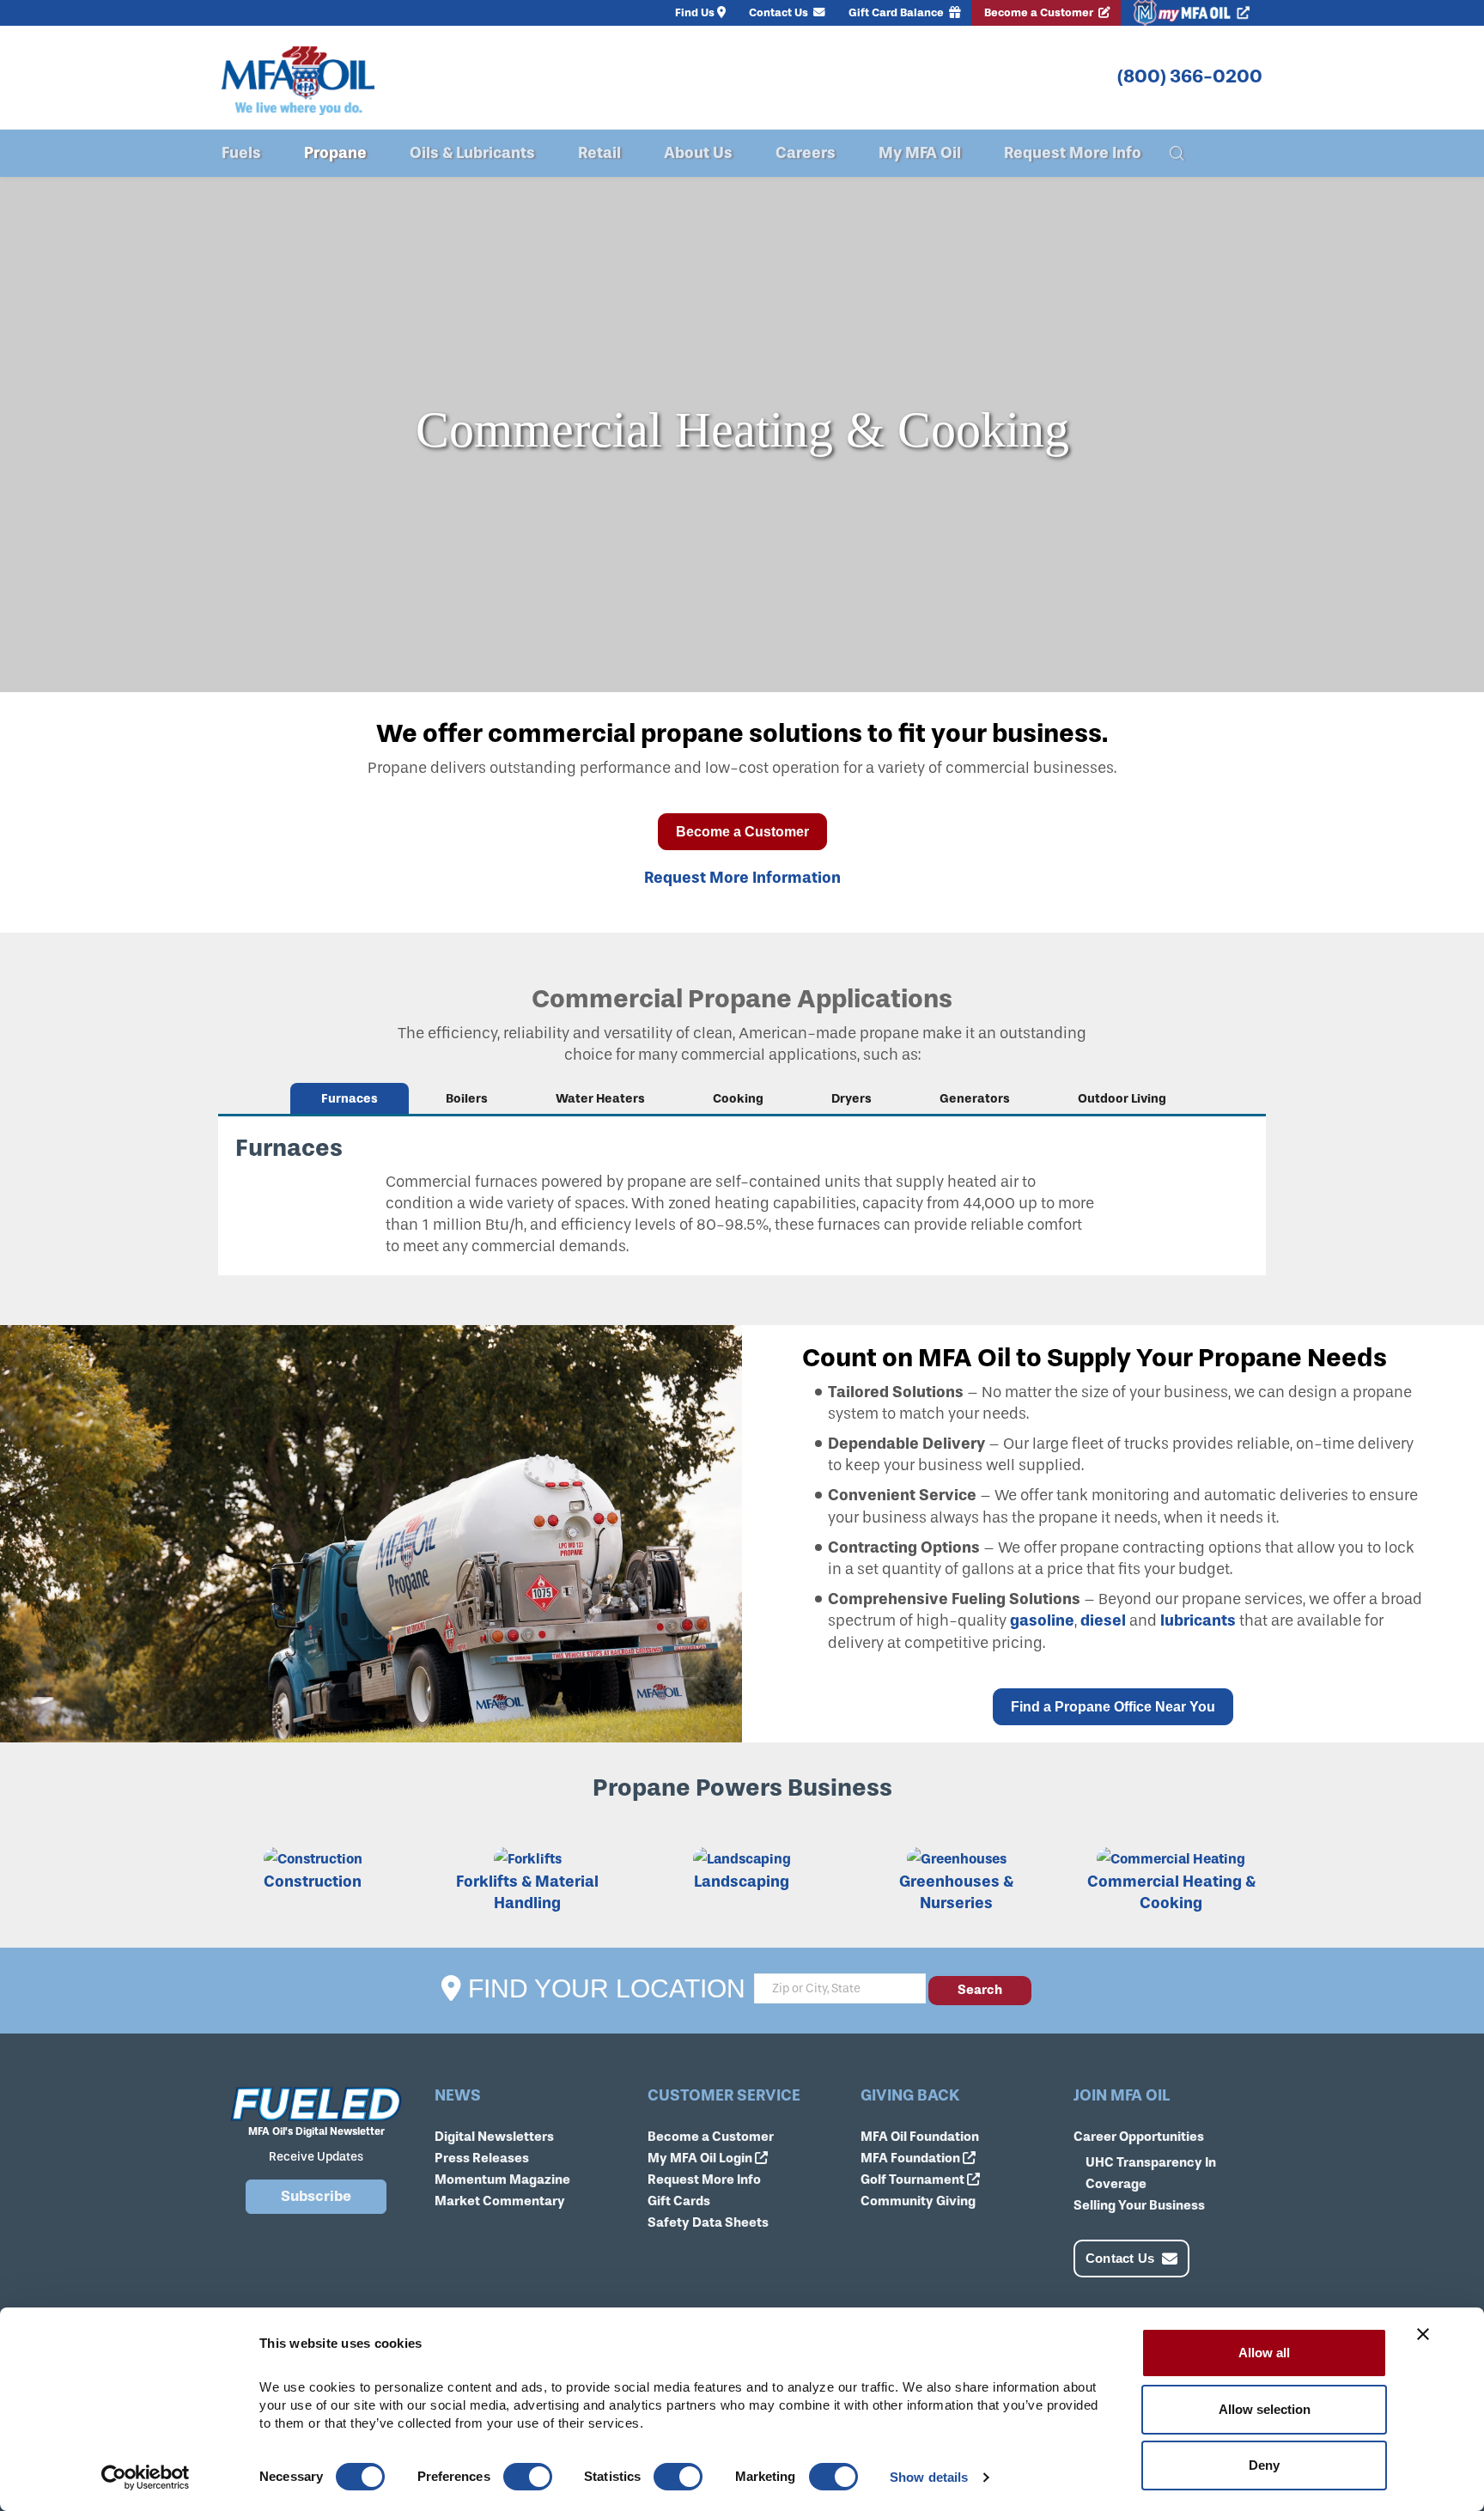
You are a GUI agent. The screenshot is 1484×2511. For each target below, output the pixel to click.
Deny (1264, 2465)
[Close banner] (1423, 2334)
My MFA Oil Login (701, 2158)
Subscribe (316, 2196)
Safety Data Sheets (708, 2222)
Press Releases (482, 2158)
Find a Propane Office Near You (1113, 1707)
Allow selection (1265, 2409)
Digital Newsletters (494, 2137)
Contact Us (780, 12)
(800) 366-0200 (1190, 76)
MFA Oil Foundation (920, 2137)
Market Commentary (500, 2201)
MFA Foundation (912, 2158)
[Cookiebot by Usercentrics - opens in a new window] (146, 2478)
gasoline (1042, 1620)
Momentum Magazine (502, 2180)
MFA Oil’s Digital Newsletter (316, 2131)
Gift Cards (679, 2201)
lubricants (1198, 1620)
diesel (1103, 1620)
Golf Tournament (914, 2180)
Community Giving (918, 2201)
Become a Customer (1040, 12)
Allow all (1264, 2353)
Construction (313, 1882)
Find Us (695, 12)
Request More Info (704, 2180)
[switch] (528, 2477)
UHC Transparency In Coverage (1151, 2173)
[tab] (350, 1098)
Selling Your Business (1139, 2205)
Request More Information (742, 878)
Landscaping (742, 1882)
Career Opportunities (1139, 2137)
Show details (929, 2477)
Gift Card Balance (897, 12)
